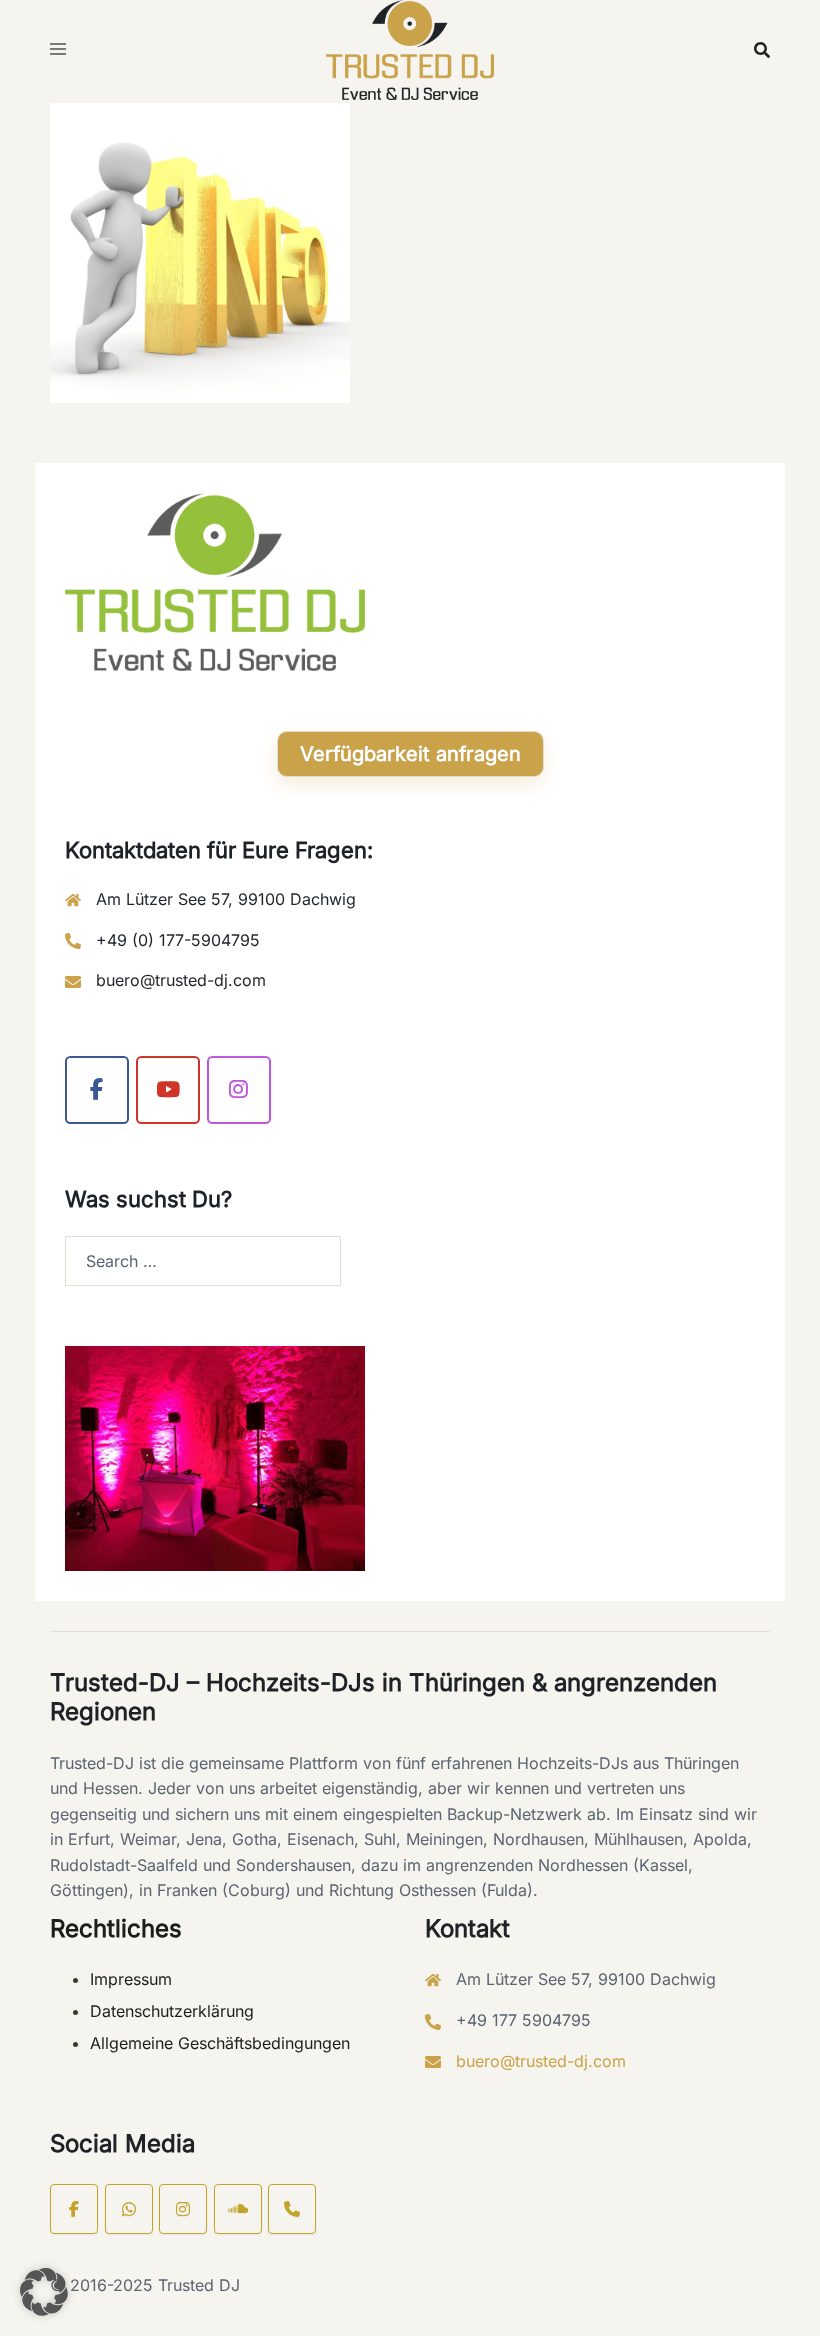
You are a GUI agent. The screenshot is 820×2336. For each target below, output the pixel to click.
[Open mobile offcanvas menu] (58, 50)
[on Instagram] (239, 1090)
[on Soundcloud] (238, 2209)
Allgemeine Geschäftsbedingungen (220, 2043)
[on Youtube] (168, 1090)
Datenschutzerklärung (172, 2011)
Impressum (131, 1979)
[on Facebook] (97, 1090)
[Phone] (292, 2209)
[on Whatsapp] (129, 2209)
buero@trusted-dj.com (181, 980)
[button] (44, 2292)
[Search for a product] (762, 50)
